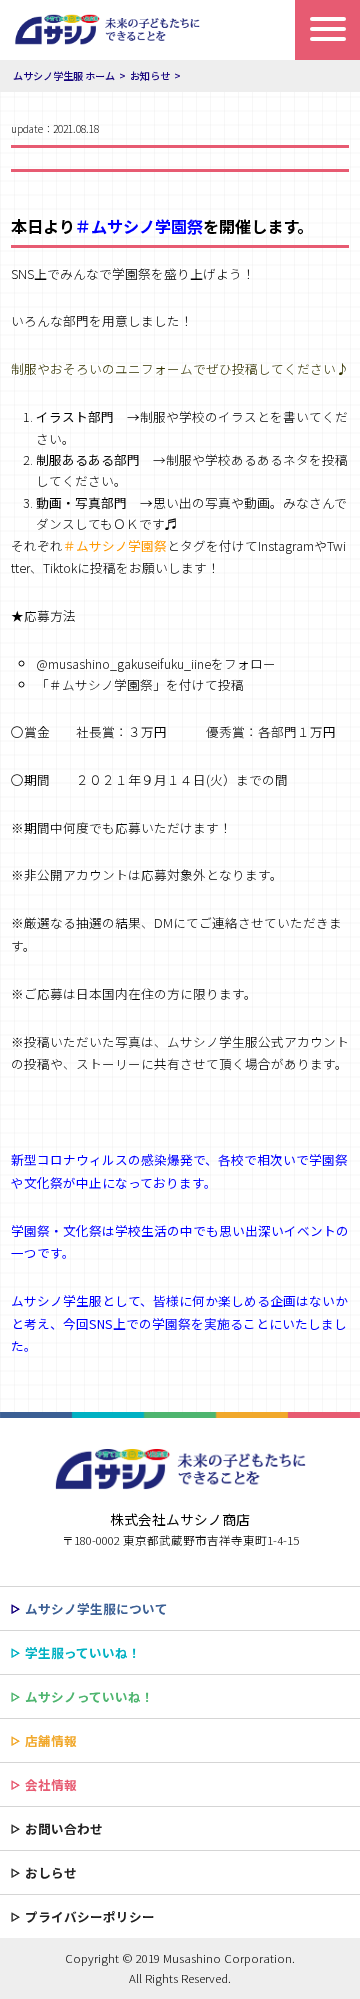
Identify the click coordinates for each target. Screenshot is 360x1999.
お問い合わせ (64, 1828)
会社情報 (51, 1784)
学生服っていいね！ (83, 1652)
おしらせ (51, 1872)
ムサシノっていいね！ (89, 1696)
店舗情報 (51, 1740)
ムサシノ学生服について (96, 1608)
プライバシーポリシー (90, 1916)
